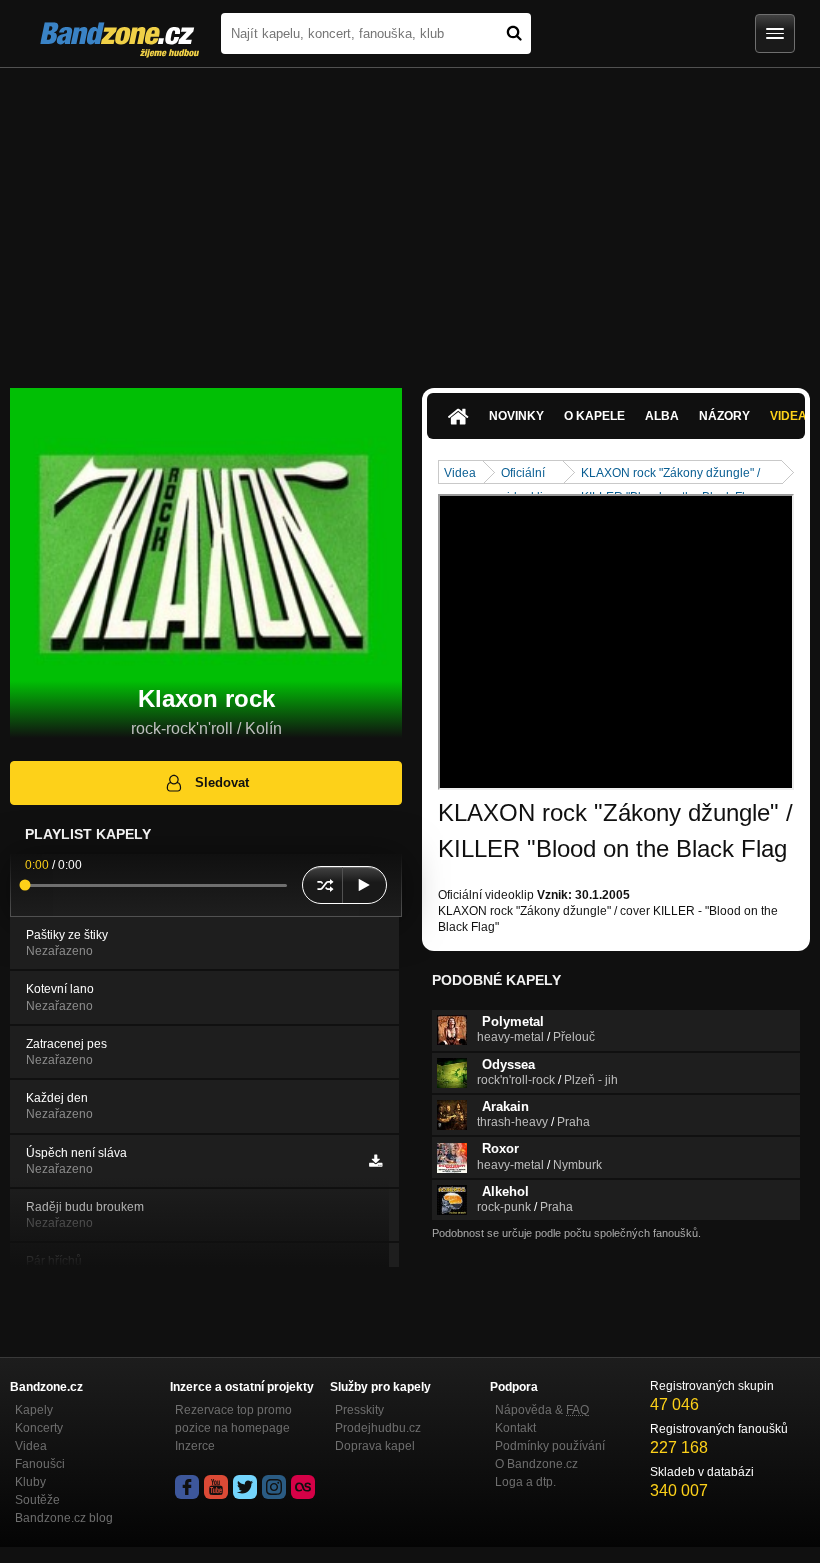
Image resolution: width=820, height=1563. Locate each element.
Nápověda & (542, 1410)
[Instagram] (274, 1487)
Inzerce (195, 1446)
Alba (662, 416)
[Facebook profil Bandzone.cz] (187, 1487)
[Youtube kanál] (216, 1487)
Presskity (359, 1410)
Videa (460, 473)
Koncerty (39, 1428)
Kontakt (515, 1428)
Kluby (30, 1482)
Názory (724, 416)
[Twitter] (245, 1487)
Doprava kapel (375, 1446)
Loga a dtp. (525, 1482)
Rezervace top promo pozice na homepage (233, 1419)
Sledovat (222, 782)
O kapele (594, 416)
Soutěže (37, 1500)
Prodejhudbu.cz (378, 1428)
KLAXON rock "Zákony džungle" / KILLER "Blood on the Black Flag (670, 474)
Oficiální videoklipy (528, 474)
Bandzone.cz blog (64, 1518)
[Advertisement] (410, 218)
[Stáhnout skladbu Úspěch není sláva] (375, 1161)
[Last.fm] (303, 1487)
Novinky (516, 416)
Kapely (34, 1410)
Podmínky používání (550, 1446)
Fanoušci (40, 1464)
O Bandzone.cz (536, 1464)
